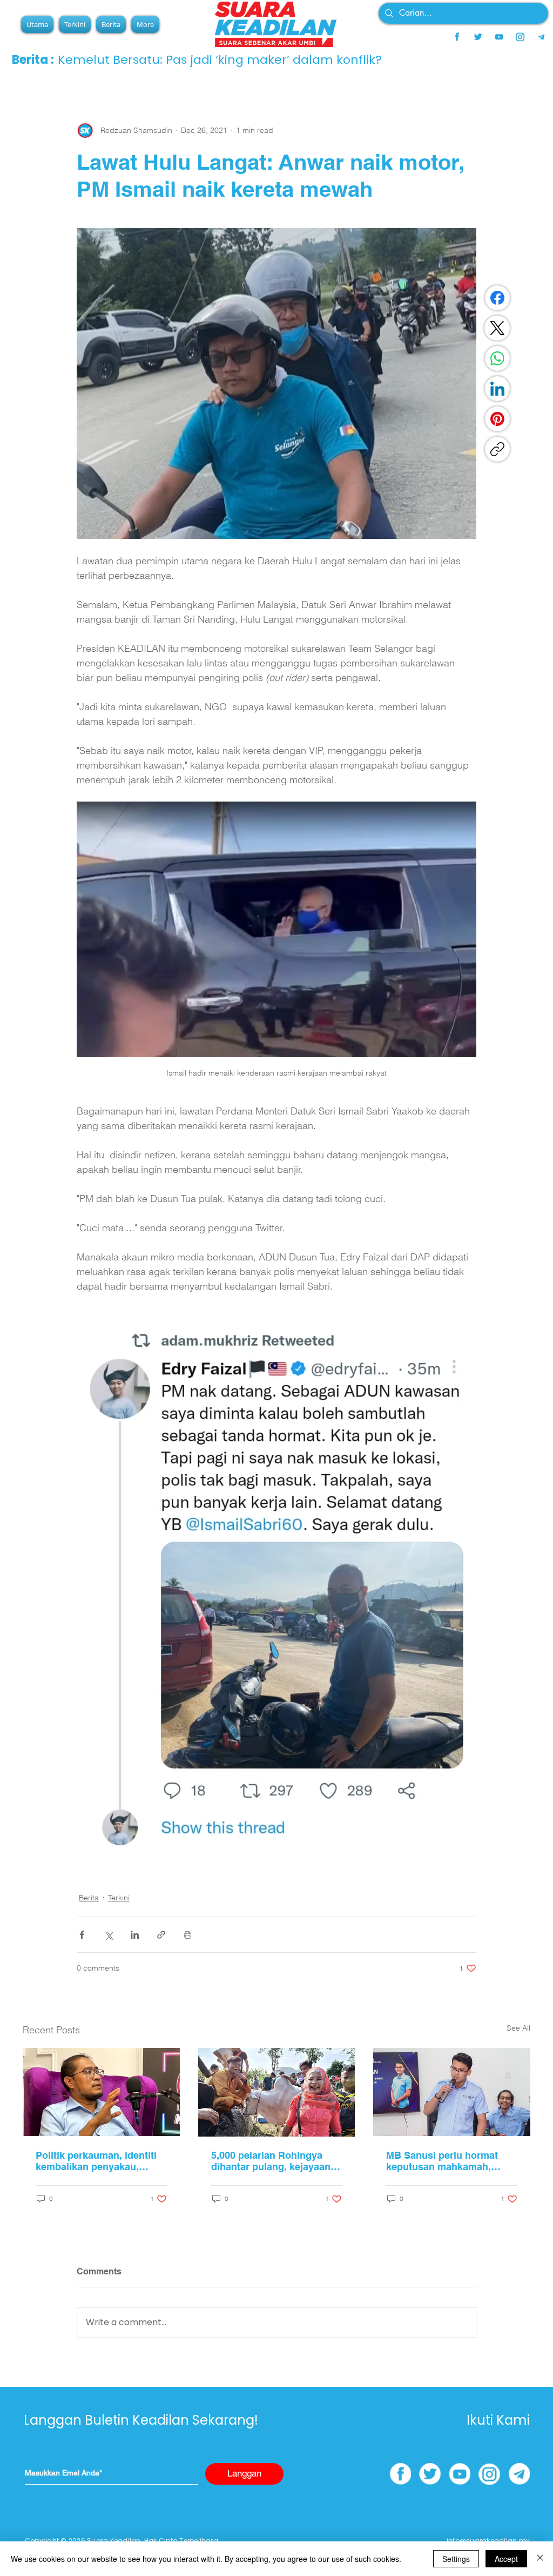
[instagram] (520, 37)
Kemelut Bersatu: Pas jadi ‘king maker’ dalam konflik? (220, 60)
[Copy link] (497, 449)
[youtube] (499, 37)
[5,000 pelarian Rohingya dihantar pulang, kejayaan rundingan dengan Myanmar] (277, 2092)
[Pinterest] (497, 419)
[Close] (540, 2559)
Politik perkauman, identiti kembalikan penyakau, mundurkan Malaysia (96, 2161)
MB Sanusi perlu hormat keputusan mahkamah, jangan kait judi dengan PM (449, 2161)
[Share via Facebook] (82, 1935)
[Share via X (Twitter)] (108, 1935)
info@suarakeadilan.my (488, 2541)
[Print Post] (188, 1935)
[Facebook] (497, 298)
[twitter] (478, 37)
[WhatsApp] (497, 358)
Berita (89, 1898)
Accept (506, 2559)
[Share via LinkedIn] (135, 1935)
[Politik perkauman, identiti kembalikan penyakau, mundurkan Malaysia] (101, 2092)
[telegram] (541, 37)
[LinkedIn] (497, 389)
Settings (456, 2559)
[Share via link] (161, 1935)
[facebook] (457, 37)
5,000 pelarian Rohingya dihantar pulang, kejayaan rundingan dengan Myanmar (276, 2161)
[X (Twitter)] (497, 328)
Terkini (119, 1898)
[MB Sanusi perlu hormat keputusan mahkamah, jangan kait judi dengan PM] (452, 2092)
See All (518, 2028)
